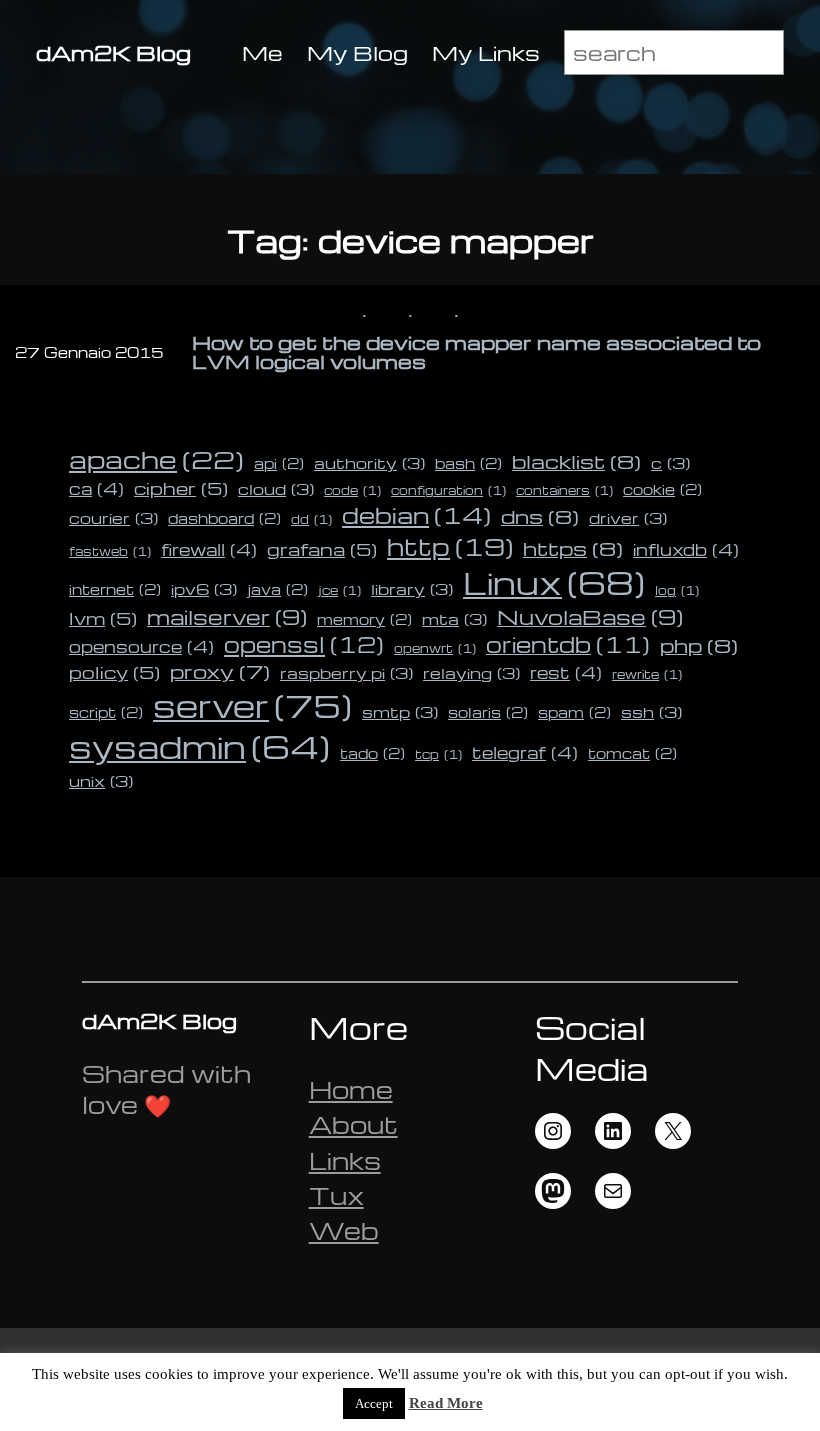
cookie (662, 489)
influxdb (686, 549)
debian (416, 515)
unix (101, 781)
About (353, 1124)
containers (564, 490)
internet (115, 589)
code (352, 490)
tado (372, 753)
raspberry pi (346, 673)
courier (113, 518)
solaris (488, 712)
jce (339, 590)
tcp (438, 754)
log (677, 590)
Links (345, 1160)
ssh (651, 712)
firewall (209, 549)
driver (628, 518)
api (279, 463)
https (573, 548)
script (106, 712)
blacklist (576, 461)
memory (364, 619)
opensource (141, 646)
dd (311, 519)
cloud (276, 489)
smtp (400, 712)
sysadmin (199, 746)
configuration (448, 490)
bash (468, 463)
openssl (304, 644)
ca (96, 488)
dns (540, 516)
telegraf (525, 752)
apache (156, 458)
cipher (181, 487)
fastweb (110, 551)
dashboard (224, 518)
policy (114, 671)
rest (566, 672)
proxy (220, 671)
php (699, 645)
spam (574, 712)
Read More (446, 1403)
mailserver (227, 616)
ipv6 (204, 589)
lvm (103, 617)
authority (369, 463)
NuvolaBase (590, 616)
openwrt (435, 648)
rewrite (647, 674)
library (412, 589)
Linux (554, 582)
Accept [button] (374, 1403)
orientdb (568, 644)
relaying (471, 673)
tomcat (632, 753)
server (252, 705)
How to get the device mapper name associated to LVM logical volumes (476, 353)
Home (351, 1089)
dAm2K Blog (113, 52)
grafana (322, 548)
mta (454, 619)
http (450, 546)
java (277, 589)
